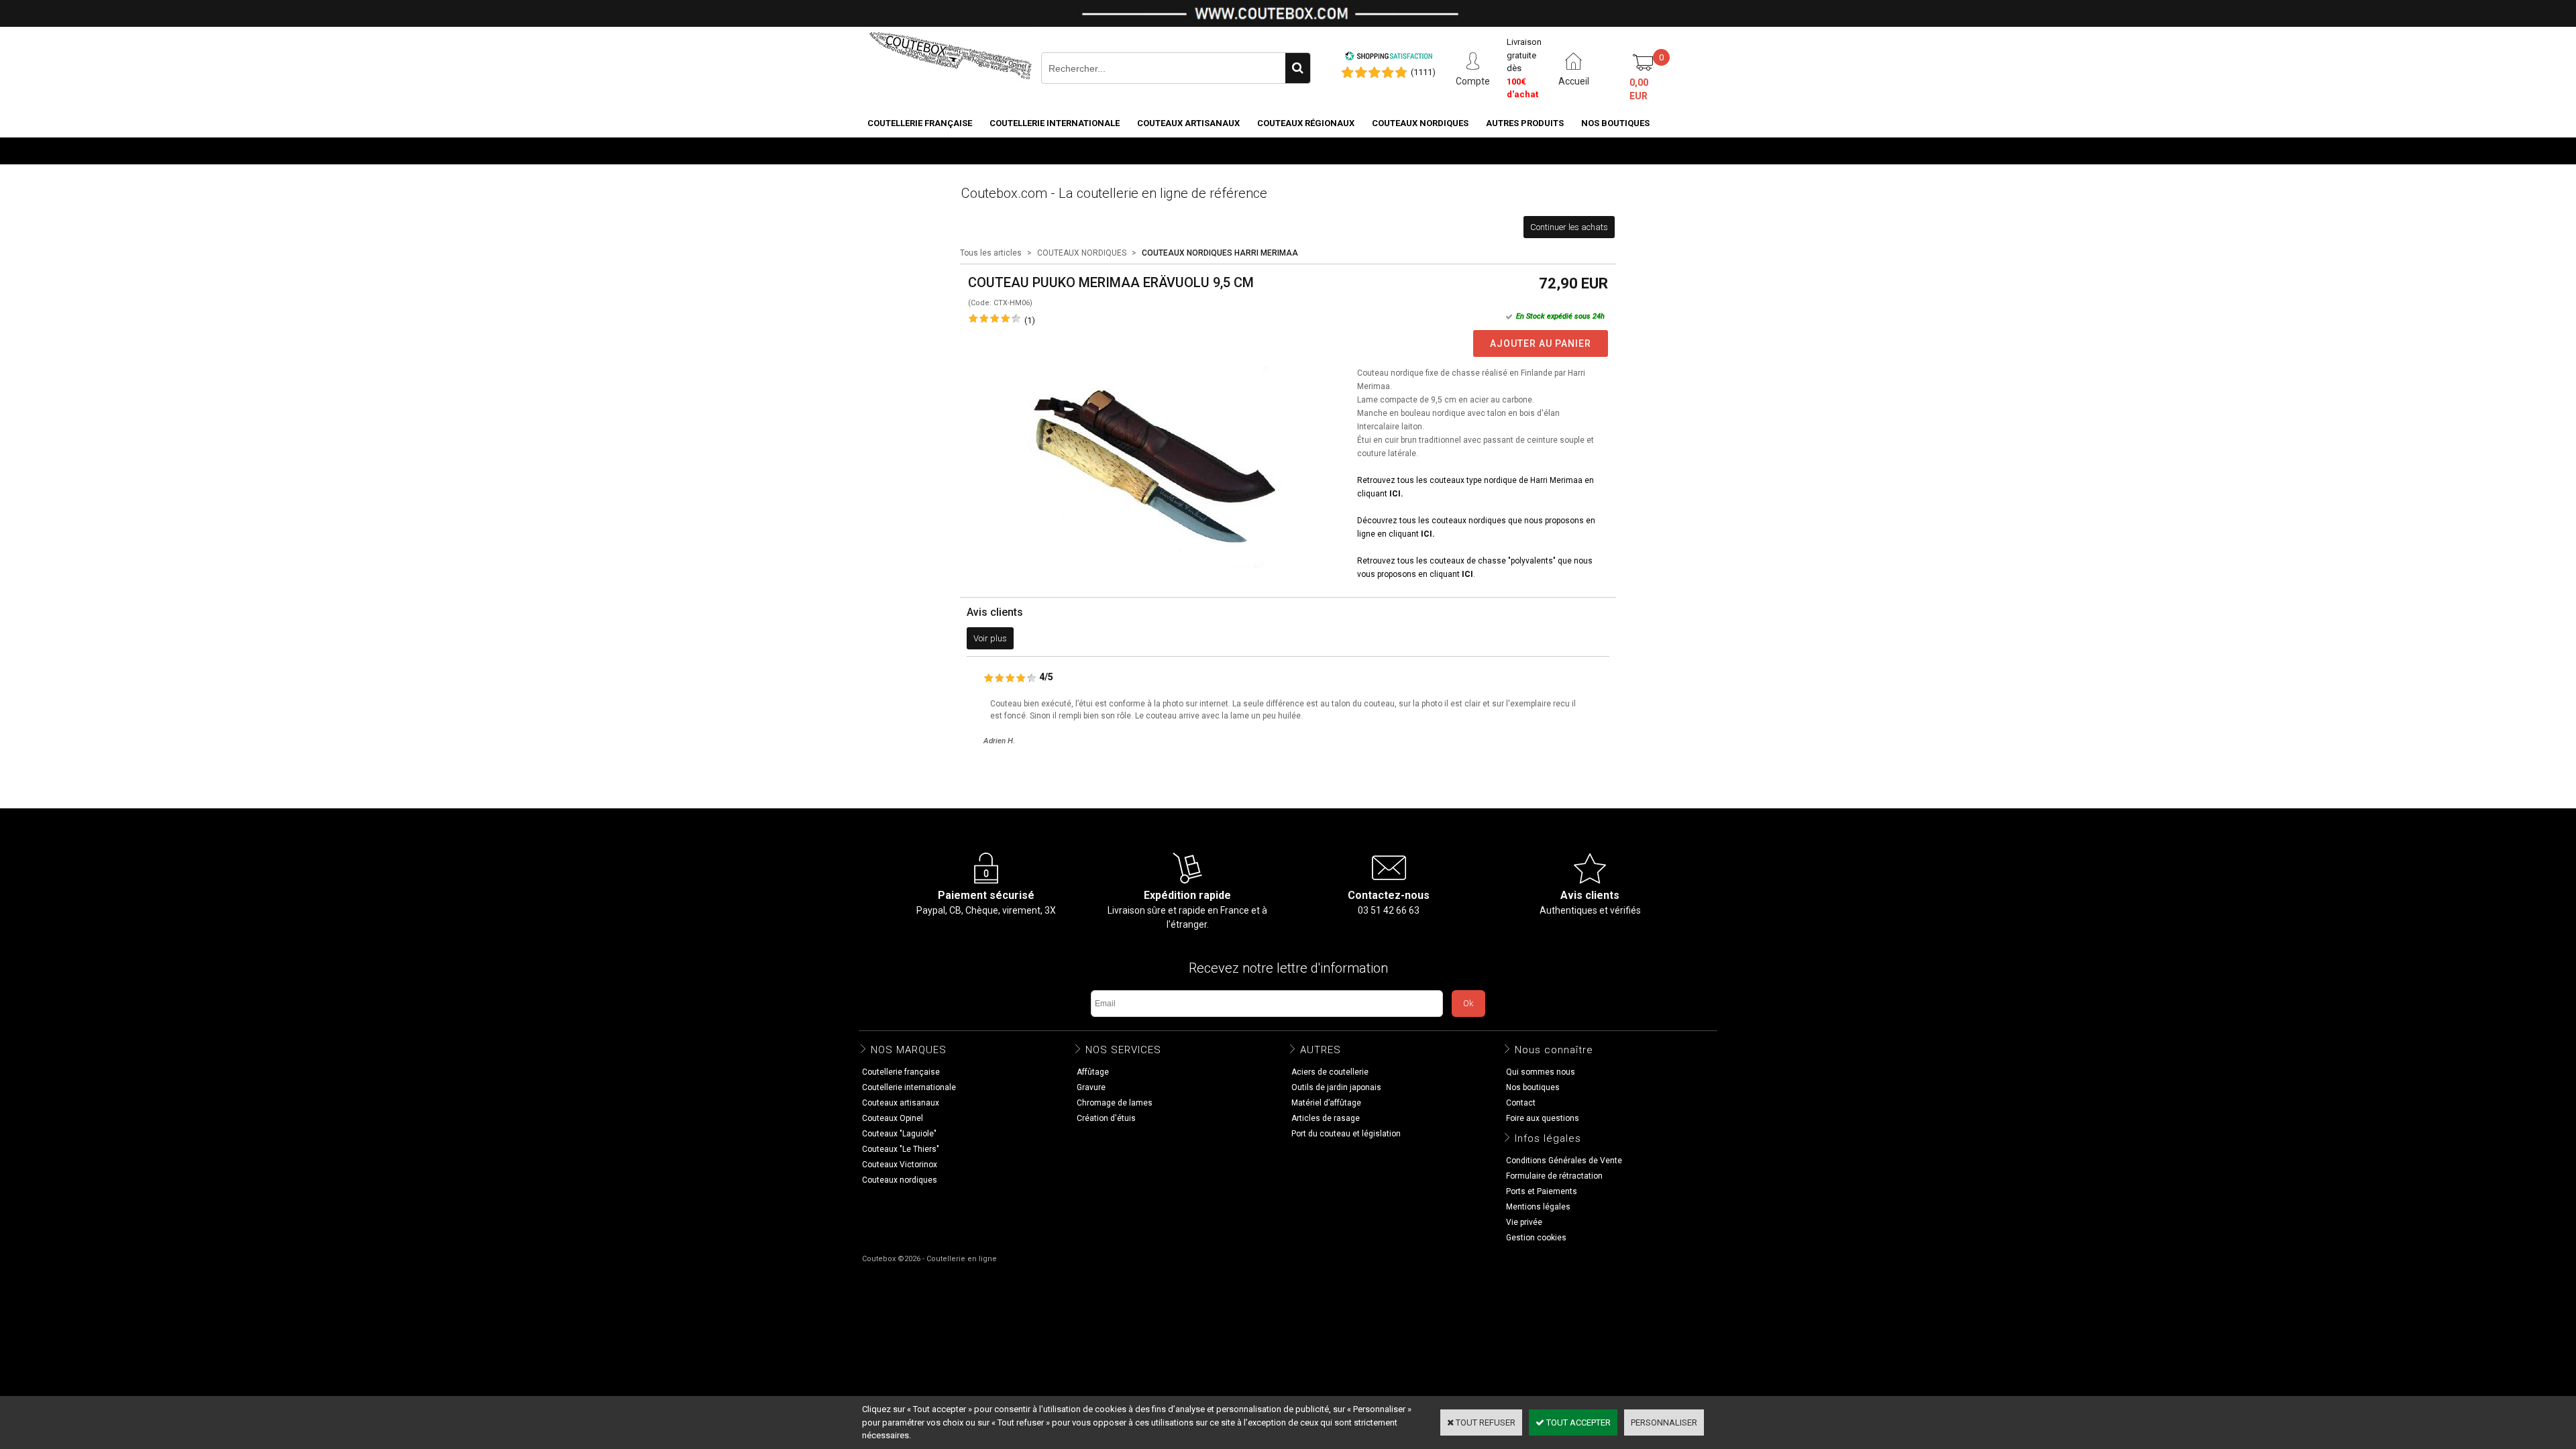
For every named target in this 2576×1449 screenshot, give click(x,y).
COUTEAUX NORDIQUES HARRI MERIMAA (1220, 253)
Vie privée (1524, 1222)
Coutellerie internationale (1055, 123)
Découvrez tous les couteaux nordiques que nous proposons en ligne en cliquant (1476, 527)
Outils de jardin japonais (1336, 1087)
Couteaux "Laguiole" (899, 1134)
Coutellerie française (920, 123)
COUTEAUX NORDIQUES (1082, 253)
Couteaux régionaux (1306, 123)
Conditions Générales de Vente (1564, 1161)
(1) (1030, 320)
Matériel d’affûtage (1326, 1103)
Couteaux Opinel (893, 1118)
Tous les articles (991, 253)
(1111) (1423, 72)
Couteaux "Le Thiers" (901, 1149)
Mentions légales (1538, 1207)
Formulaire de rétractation (1554, 1176)
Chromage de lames (1115, 1103)
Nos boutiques (1615, 123)
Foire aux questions (1543, 1118)
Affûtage (1093, 1072)
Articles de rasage (1326, 1118)
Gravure (1091, 1087)
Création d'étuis (1106, 1118)
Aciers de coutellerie (1330, 1072)
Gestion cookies (1536, 1238)
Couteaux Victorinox (900, 1165)
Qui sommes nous (1541, 1072)
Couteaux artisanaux (1188, 123)
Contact (1521, 1103)
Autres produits (1525, 123)
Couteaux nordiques (1420, 123)
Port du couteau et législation (1346, 1134)
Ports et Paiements (1542, 1191)
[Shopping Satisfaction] (1389, 58)
